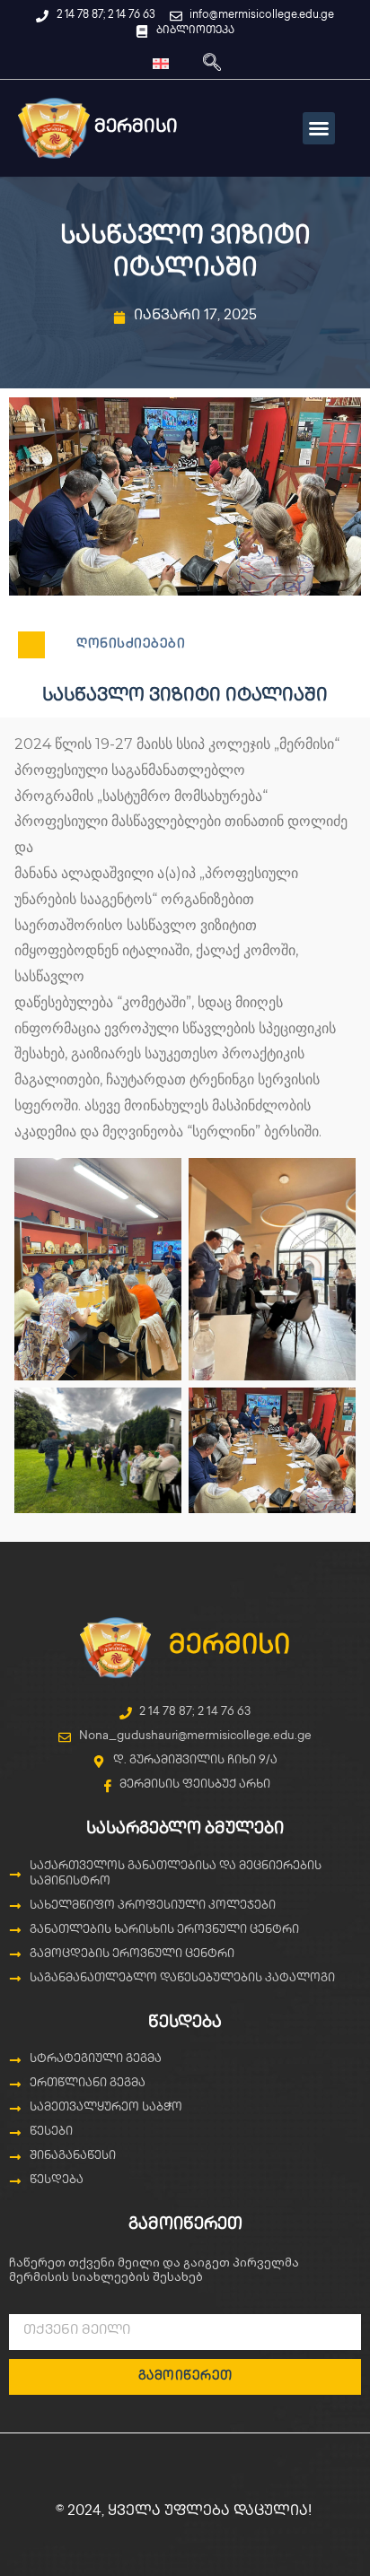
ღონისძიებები (131, 644)
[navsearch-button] (212, 64)
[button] (319, 128)
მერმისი (229, 1647)
